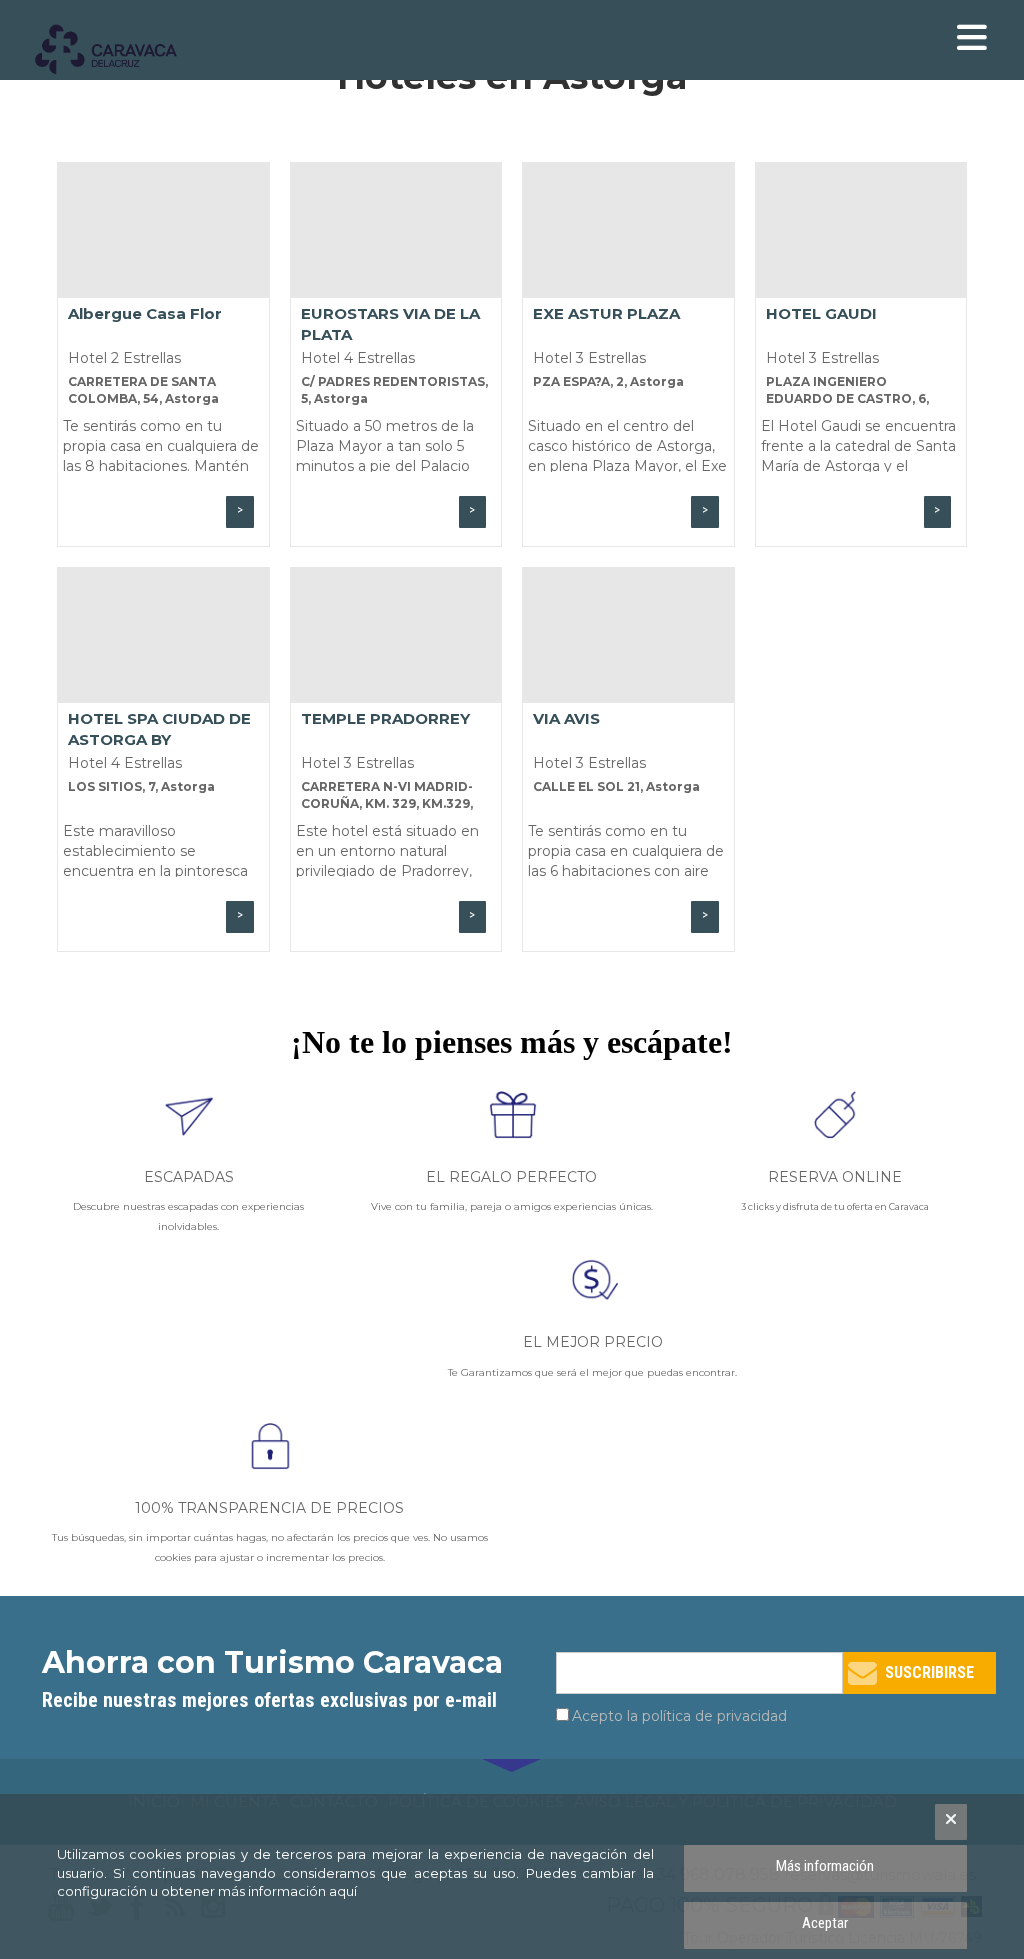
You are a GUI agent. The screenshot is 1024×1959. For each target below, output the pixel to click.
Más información (825, 1866)
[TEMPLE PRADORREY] (396, 635)
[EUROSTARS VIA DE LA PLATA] (396, 230)
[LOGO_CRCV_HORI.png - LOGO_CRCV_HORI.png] (117, 50)
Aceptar (825, 1923)
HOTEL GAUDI (821, 313)
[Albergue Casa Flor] (163, 230)
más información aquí (287, 1891)
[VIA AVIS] (628, 635)
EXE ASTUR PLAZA (606, 313)
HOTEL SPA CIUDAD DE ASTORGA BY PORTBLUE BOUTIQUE (159, 728)
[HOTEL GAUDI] (861, 230)
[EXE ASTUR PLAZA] (628, 230)
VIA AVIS (566, 718)
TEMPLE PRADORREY (385, 718)
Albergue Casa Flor (145, 313)
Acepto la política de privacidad (679, 1716)
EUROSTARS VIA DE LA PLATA (390, 323)
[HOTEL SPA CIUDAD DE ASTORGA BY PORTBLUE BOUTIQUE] (163, 635)
